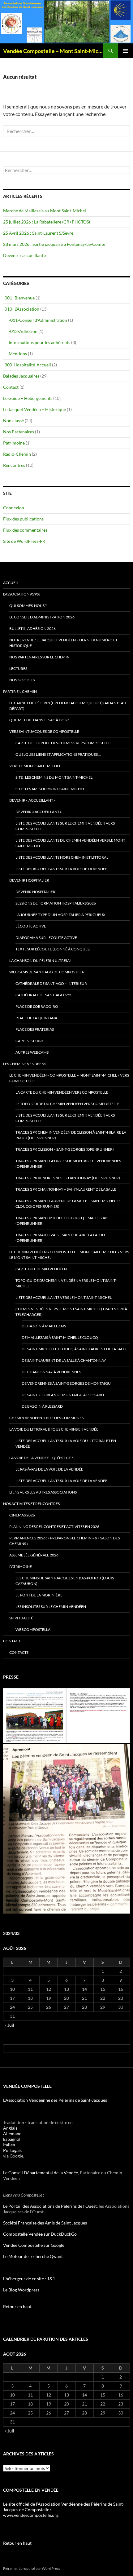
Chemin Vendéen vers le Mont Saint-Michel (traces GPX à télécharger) (71, 1312)
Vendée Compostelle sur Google (34, 2245)
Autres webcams (32, 1052)
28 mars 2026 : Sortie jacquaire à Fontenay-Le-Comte (54, 244)
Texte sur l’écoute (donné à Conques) (53, 949)
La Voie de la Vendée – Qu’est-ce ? (41, 1458)
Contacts (19, 1652)
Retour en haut (17, 2306)
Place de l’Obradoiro (37, 1006)
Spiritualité (21, 1618)
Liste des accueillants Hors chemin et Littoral (62, 857)
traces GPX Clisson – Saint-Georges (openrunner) (65, 1149)
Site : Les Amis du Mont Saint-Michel (50, 789)
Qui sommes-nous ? (28, 606)
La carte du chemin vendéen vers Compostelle (62, 1092)
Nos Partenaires (19, 432)
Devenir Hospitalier (29, 880)
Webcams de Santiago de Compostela (47, 972)
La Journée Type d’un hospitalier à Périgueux (60, 915)
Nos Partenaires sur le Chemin (39, 657)
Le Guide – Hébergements (28, 398)
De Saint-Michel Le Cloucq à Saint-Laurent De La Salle (74, 1349)
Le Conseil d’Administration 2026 (42, 617)
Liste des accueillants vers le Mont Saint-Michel (64, 1297)
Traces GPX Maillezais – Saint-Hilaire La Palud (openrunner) (60, 1238)
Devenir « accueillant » (25, 255)
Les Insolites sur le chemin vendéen (51, 1607)
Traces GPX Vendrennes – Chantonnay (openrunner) (68, 1178)
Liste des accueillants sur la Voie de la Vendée (61, 869)
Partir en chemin (20, 691)
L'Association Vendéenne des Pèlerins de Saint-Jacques (55, 2100)
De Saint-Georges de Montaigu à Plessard (63, 1395)
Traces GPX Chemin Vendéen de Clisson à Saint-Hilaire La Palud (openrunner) (71, 1135)
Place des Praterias (35, 1029)
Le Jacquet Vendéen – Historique (34, 409)
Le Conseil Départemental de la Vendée (41, 2173)
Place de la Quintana (36, 1018)
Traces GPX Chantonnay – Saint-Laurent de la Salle (66, 1189)
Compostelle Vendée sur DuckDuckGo (40, 2234)
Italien (9, 2145)
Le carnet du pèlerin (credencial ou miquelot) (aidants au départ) (68, 706)
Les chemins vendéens (25, 1064)
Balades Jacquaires (21, 376)
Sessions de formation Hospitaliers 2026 (56, 903)
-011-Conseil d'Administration (38, 320)
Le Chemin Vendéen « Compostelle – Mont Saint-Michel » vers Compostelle (69, 1078)
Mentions (18, 354)
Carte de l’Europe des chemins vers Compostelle (64, 743)
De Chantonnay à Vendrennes (51, 1372)
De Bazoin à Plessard (42, 1406)
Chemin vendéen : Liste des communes (46, 1418)
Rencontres (14, 465)
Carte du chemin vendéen (41, 1269)
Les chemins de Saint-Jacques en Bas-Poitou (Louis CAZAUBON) (65, 1581)
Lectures (18, 668)
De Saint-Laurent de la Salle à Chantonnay (64, 1360)
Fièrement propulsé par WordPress (32, 2568)
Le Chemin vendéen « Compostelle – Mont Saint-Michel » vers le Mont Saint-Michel (69, 1255)
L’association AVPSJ (22, 594)
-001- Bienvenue (19, 298)
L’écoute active (31, 926)
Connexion (14, 508)
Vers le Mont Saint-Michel (35, 766)
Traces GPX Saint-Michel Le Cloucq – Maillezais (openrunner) (62, 1221)
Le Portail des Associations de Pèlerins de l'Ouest (50, 2206)
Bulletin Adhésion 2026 (32, 629)
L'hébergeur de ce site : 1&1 (29, 2279)
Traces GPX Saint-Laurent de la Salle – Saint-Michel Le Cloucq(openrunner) (68, 1204)
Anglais (10, 2128)
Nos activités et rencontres (31, 1504)
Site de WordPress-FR (24, 541)
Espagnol (12, 2139)
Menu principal (126, 51)
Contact (11, 387)
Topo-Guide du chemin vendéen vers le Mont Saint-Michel (66, 1283)
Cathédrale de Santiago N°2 (43, 995)
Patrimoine (14, 443)
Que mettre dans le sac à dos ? (39, 720)
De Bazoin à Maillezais (44, 1326)
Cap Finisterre (30, 1041)
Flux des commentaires (25, 530)
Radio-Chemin (17, 454)
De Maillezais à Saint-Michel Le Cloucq (60, 1337)
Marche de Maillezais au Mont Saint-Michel (45, 211)
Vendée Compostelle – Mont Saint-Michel (53, 51)
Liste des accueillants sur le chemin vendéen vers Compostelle (65, 826)
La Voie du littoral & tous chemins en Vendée (54, 1429)
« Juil (9, 2025)
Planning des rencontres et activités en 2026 (54, 1527)
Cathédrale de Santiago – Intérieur (51, 983)
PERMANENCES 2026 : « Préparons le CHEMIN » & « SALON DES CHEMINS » (64, 1541)
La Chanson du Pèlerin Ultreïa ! (40, 960)
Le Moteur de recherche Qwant (33, 2256)
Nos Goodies (22, 680)
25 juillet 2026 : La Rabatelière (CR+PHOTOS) (47, 222)
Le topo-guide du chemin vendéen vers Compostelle (67, 1104)
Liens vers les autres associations (43, 1492)
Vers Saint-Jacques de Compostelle (44, 731)
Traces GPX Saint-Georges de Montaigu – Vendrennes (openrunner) (68, 1164)
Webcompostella (33, 1629)
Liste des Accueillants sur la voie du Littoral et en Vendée (66, 1443)
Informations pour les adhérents (39, 342)
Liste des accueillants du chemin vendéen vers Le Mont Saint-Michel (70, 843)
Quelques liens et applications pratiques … (58, 754)
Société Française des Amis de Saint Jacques (45, 2223)
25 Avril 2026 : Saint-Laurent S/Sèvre (38, 233)
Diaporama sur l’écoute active (46, 938)
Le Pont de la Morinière (39, 1595)
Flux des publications (23, 519)
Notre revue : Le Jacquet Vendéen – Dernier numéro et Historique (63, 643)
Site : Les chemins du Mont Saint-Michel (54, 777)
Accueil (11, 583)
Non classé (13, 420)
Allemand (12, 2133)
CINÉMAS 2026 (22, 1515)
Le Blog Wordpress (21, 2290)
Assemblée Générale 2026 (34, 1555)
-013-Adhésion (23, 331)
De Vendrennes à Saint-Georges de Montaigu (66, 1383)
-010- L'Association (21, 309)
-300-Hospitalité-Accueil (27, 365)
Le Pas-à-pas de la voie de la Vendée (49, 1469)
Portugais (12, 2150)
